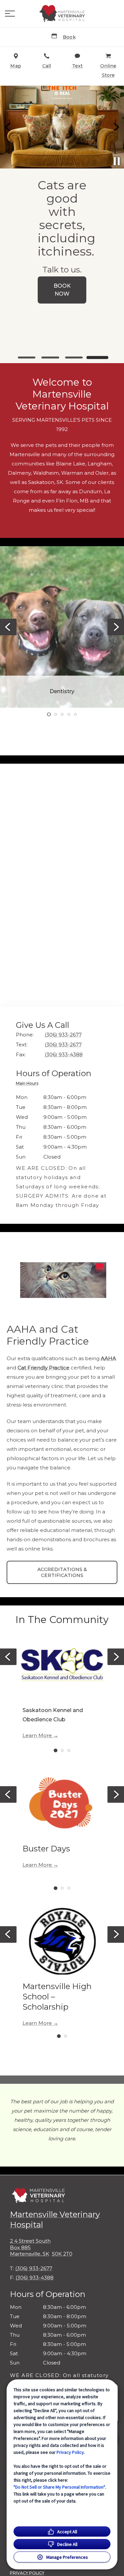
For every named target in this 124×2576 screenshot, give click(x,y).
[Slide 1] (27, 358)
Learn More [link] (37, 1736)
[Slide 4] (97, 358)
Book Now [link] (62, 290)
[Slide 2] (50, 358)
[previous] (8, 127)
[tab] (29, 1084)
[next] (116, 127)
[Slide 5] (75, 714)
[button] (10, 14)
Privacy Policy (70, 2452)
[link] (62, 14)
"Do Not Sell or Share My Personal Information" (59, 2487)
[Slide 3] (74, 358)
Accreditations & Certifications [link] (62, 1572)
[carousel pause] (117, 161)
